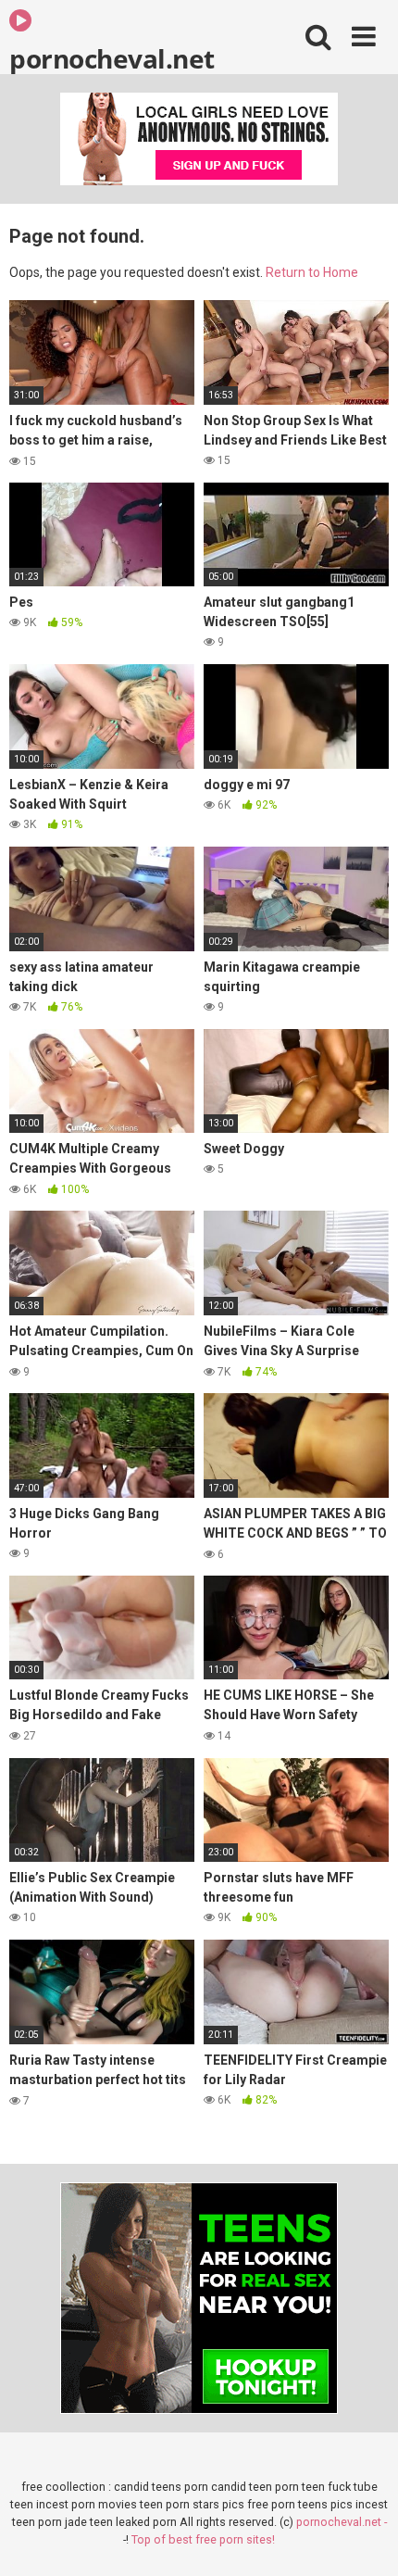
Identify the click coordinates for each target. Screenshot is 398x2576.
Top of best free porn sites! (203, 2539)
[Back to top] (364, 2538)
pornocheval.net (112, 57)
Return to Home (312, 272)
